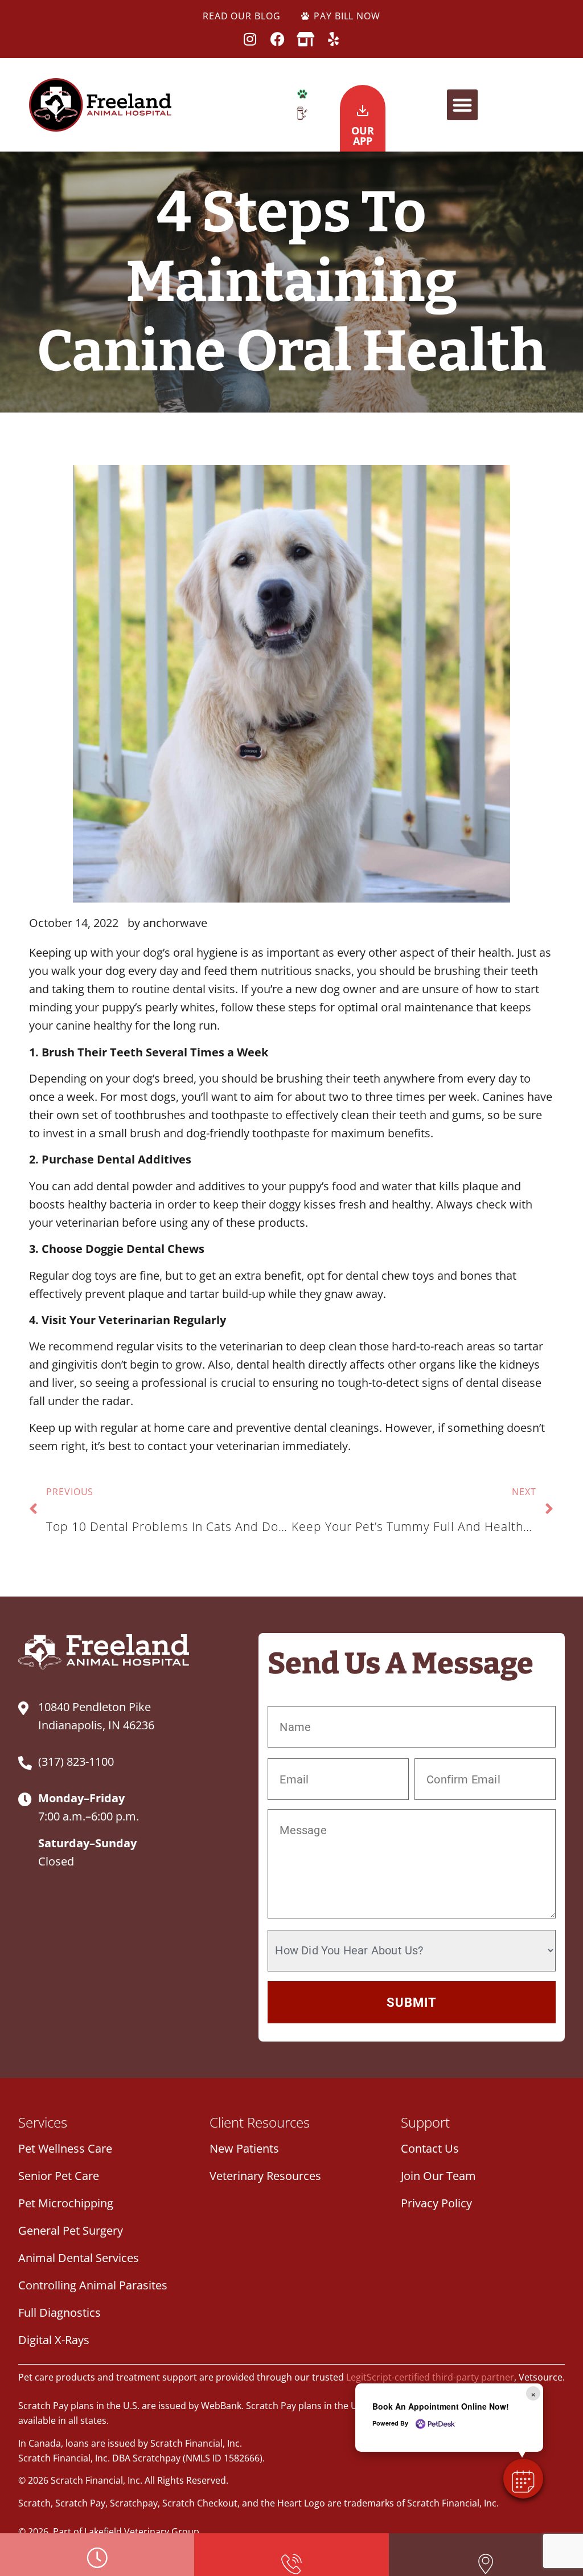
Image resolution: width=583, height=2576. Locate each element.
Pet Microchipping (66, 2203)
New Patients (244, 2148)
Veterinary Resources (265, 2176)
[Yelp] (333, 39)
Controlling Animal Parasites (93, 2285)
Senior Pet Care (59, 2176)
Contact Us (430, 2148)
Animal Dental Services (79, 2258)
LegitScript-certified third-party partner (430, 2377)
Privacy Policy (436, 2203)
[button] (462, 105)
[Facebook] (278, 39)
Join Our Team (438, 2176)
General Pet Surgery (71, 2230)
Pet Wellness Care (65, 2148)
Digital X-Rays (54, 2340)
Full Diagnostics (59, 2312)
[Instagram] (250, 39)
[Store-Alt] (305, 39)
